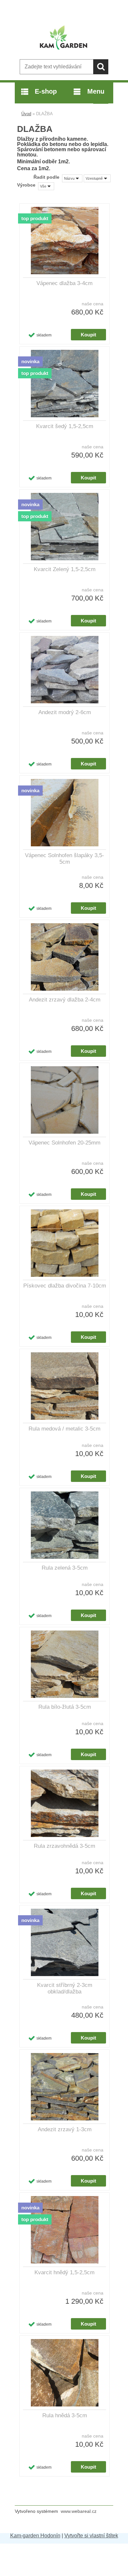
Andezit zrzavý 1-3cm (65, 2129)
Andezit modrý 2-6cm (65, 712)
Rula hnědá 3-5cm (65, 2415)
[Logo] (64, 38)
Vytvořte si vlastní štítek (91, 2536)
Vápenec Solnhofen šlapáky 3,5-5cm (64, 859)
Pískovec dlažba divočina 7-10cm (65, 1286)
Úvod (26, 114)
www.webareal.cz (79, 2511)
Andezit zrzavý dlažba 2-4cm (65, 1000)
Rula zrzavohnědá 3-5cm (64, 1846)
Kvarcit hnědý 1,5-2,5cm (64, 2272)
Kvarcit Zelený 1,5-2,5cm (65, 569)
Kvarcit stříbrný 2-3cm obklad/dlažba (65, 1988)
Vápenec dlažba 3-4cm (64, 283)
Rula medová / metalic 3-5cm (64, 1429)
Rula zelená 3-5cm (65, 1568)
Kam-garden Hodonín (35, 2536)
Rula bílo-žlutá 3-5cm (65, 1707)
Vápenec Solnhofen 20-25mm (64, 1143)
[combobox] (72, 178)
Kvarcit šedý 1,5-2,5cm (65, 426)
